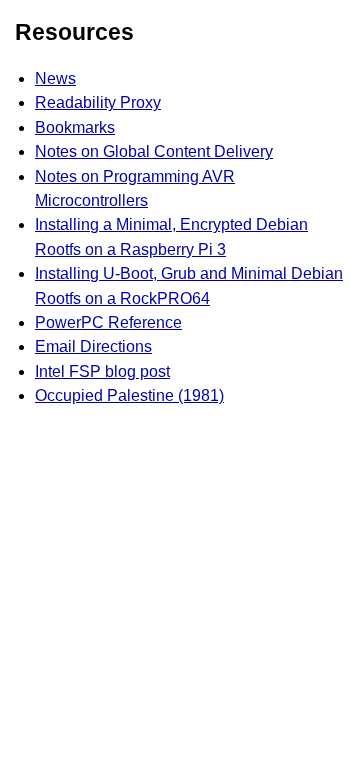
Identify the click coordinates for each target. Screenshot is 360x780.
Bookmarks (75, 127)
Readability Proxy (98, 102)
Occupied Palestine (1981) (129, 395)
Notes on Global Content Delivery (154, 151)
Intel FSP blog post (102, 371)
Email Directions (93, 346)
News (55, 78)
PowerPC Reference (108, 322)
